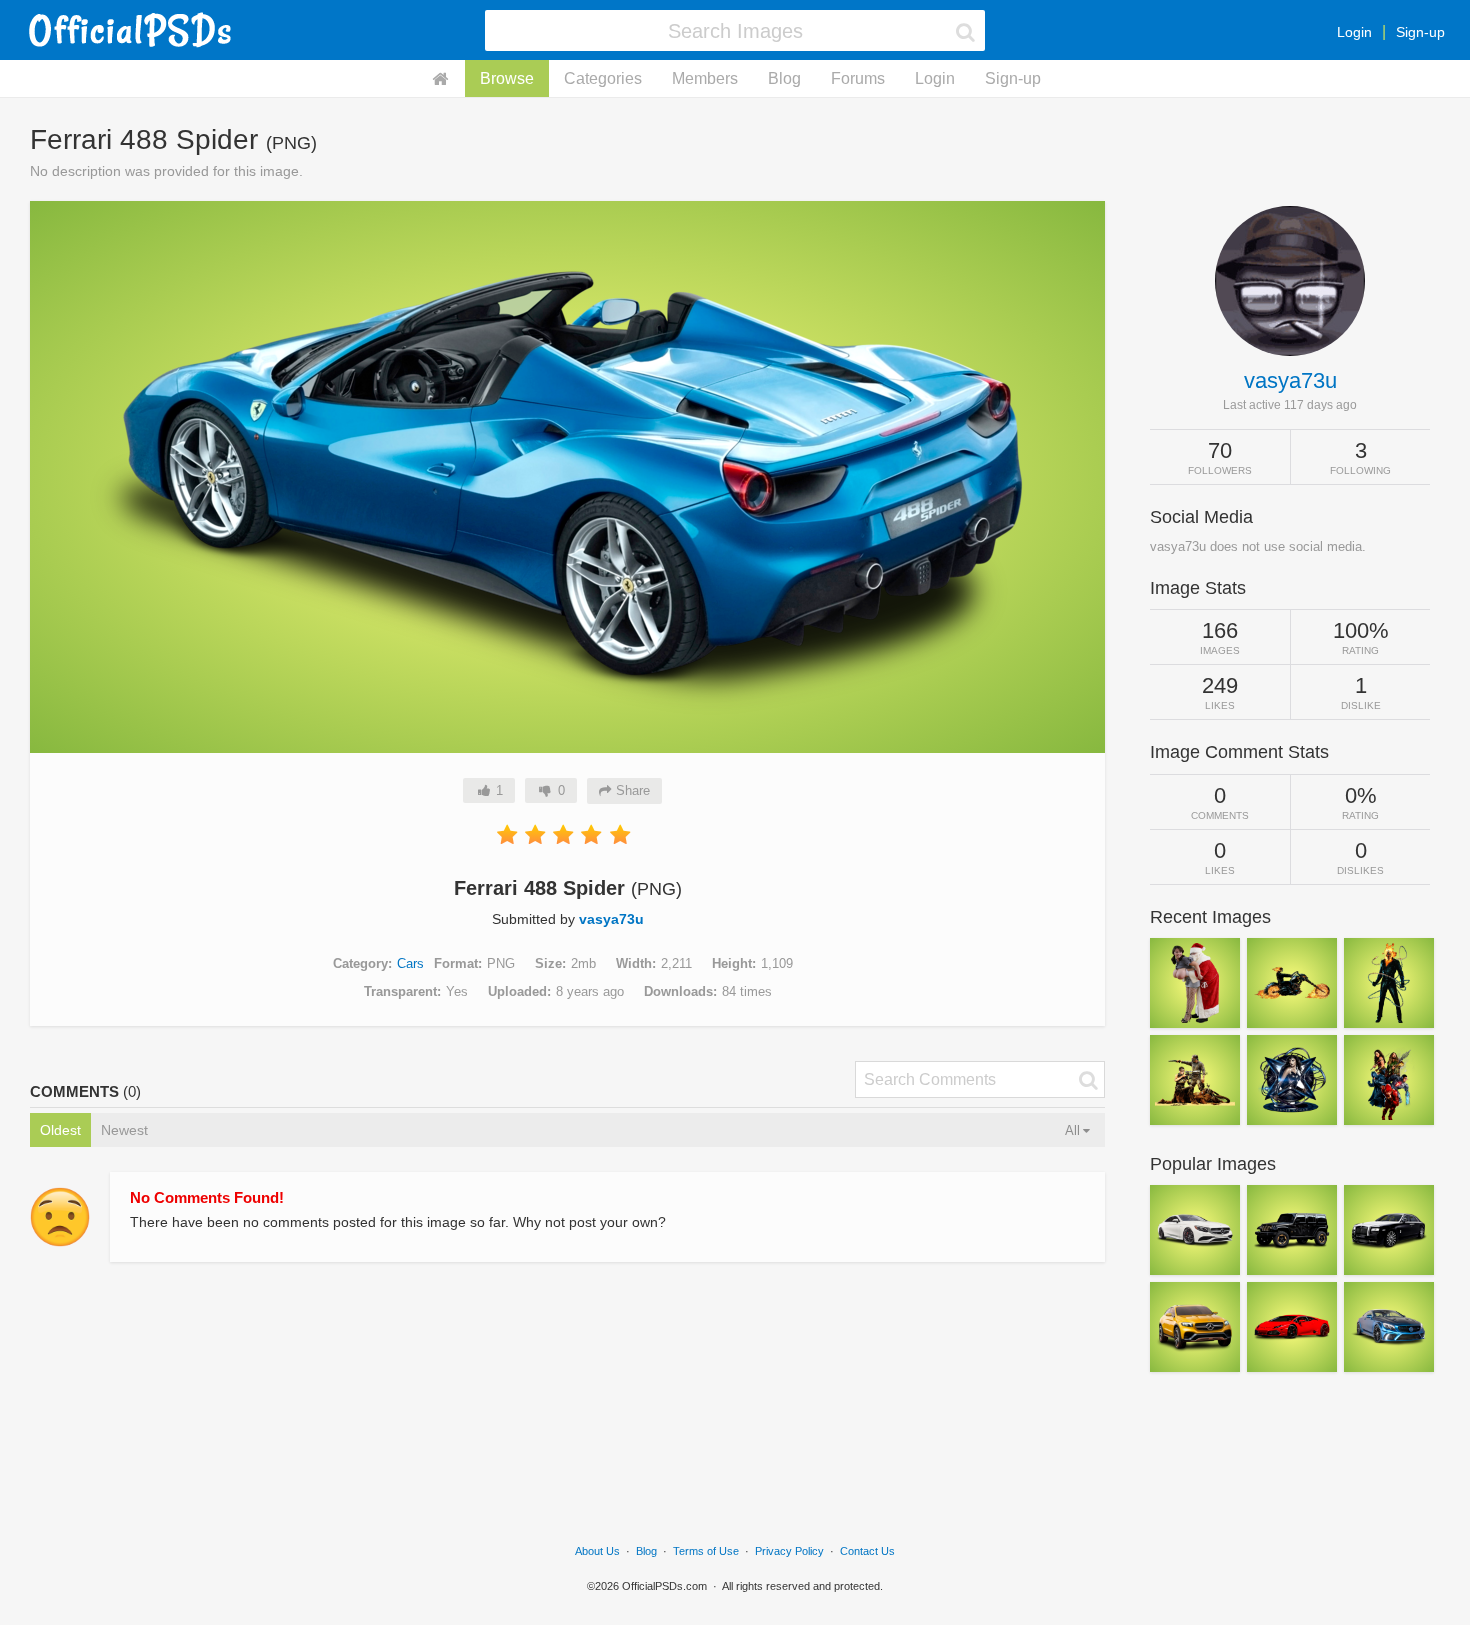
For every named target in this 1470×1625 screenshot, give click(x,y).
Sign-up (1420, 32)
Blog (784, 78)
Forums (858, 78)
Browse (507, 78)
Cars (410, 963)
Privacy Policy (789, 1551)
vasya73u (611, 919)
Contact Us (867, 1551)
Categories (603, 78)
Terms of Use (706, 1551)
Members (705, 78)
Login (1354, 32)
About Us (597, 1551)
